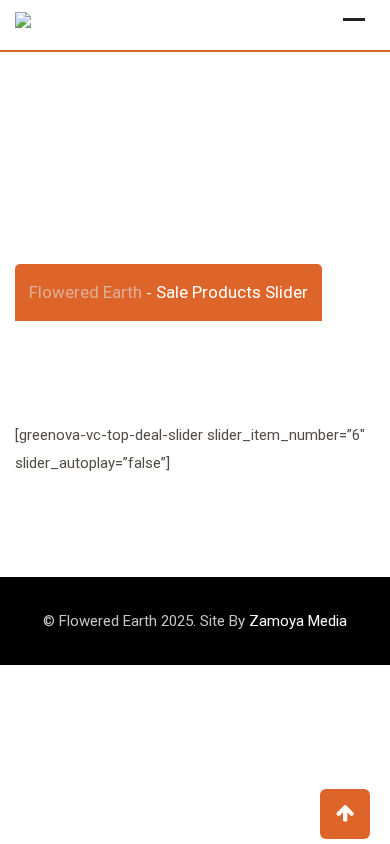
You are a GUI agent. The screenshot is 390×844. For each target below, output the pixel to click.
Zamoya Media (298, 621)
